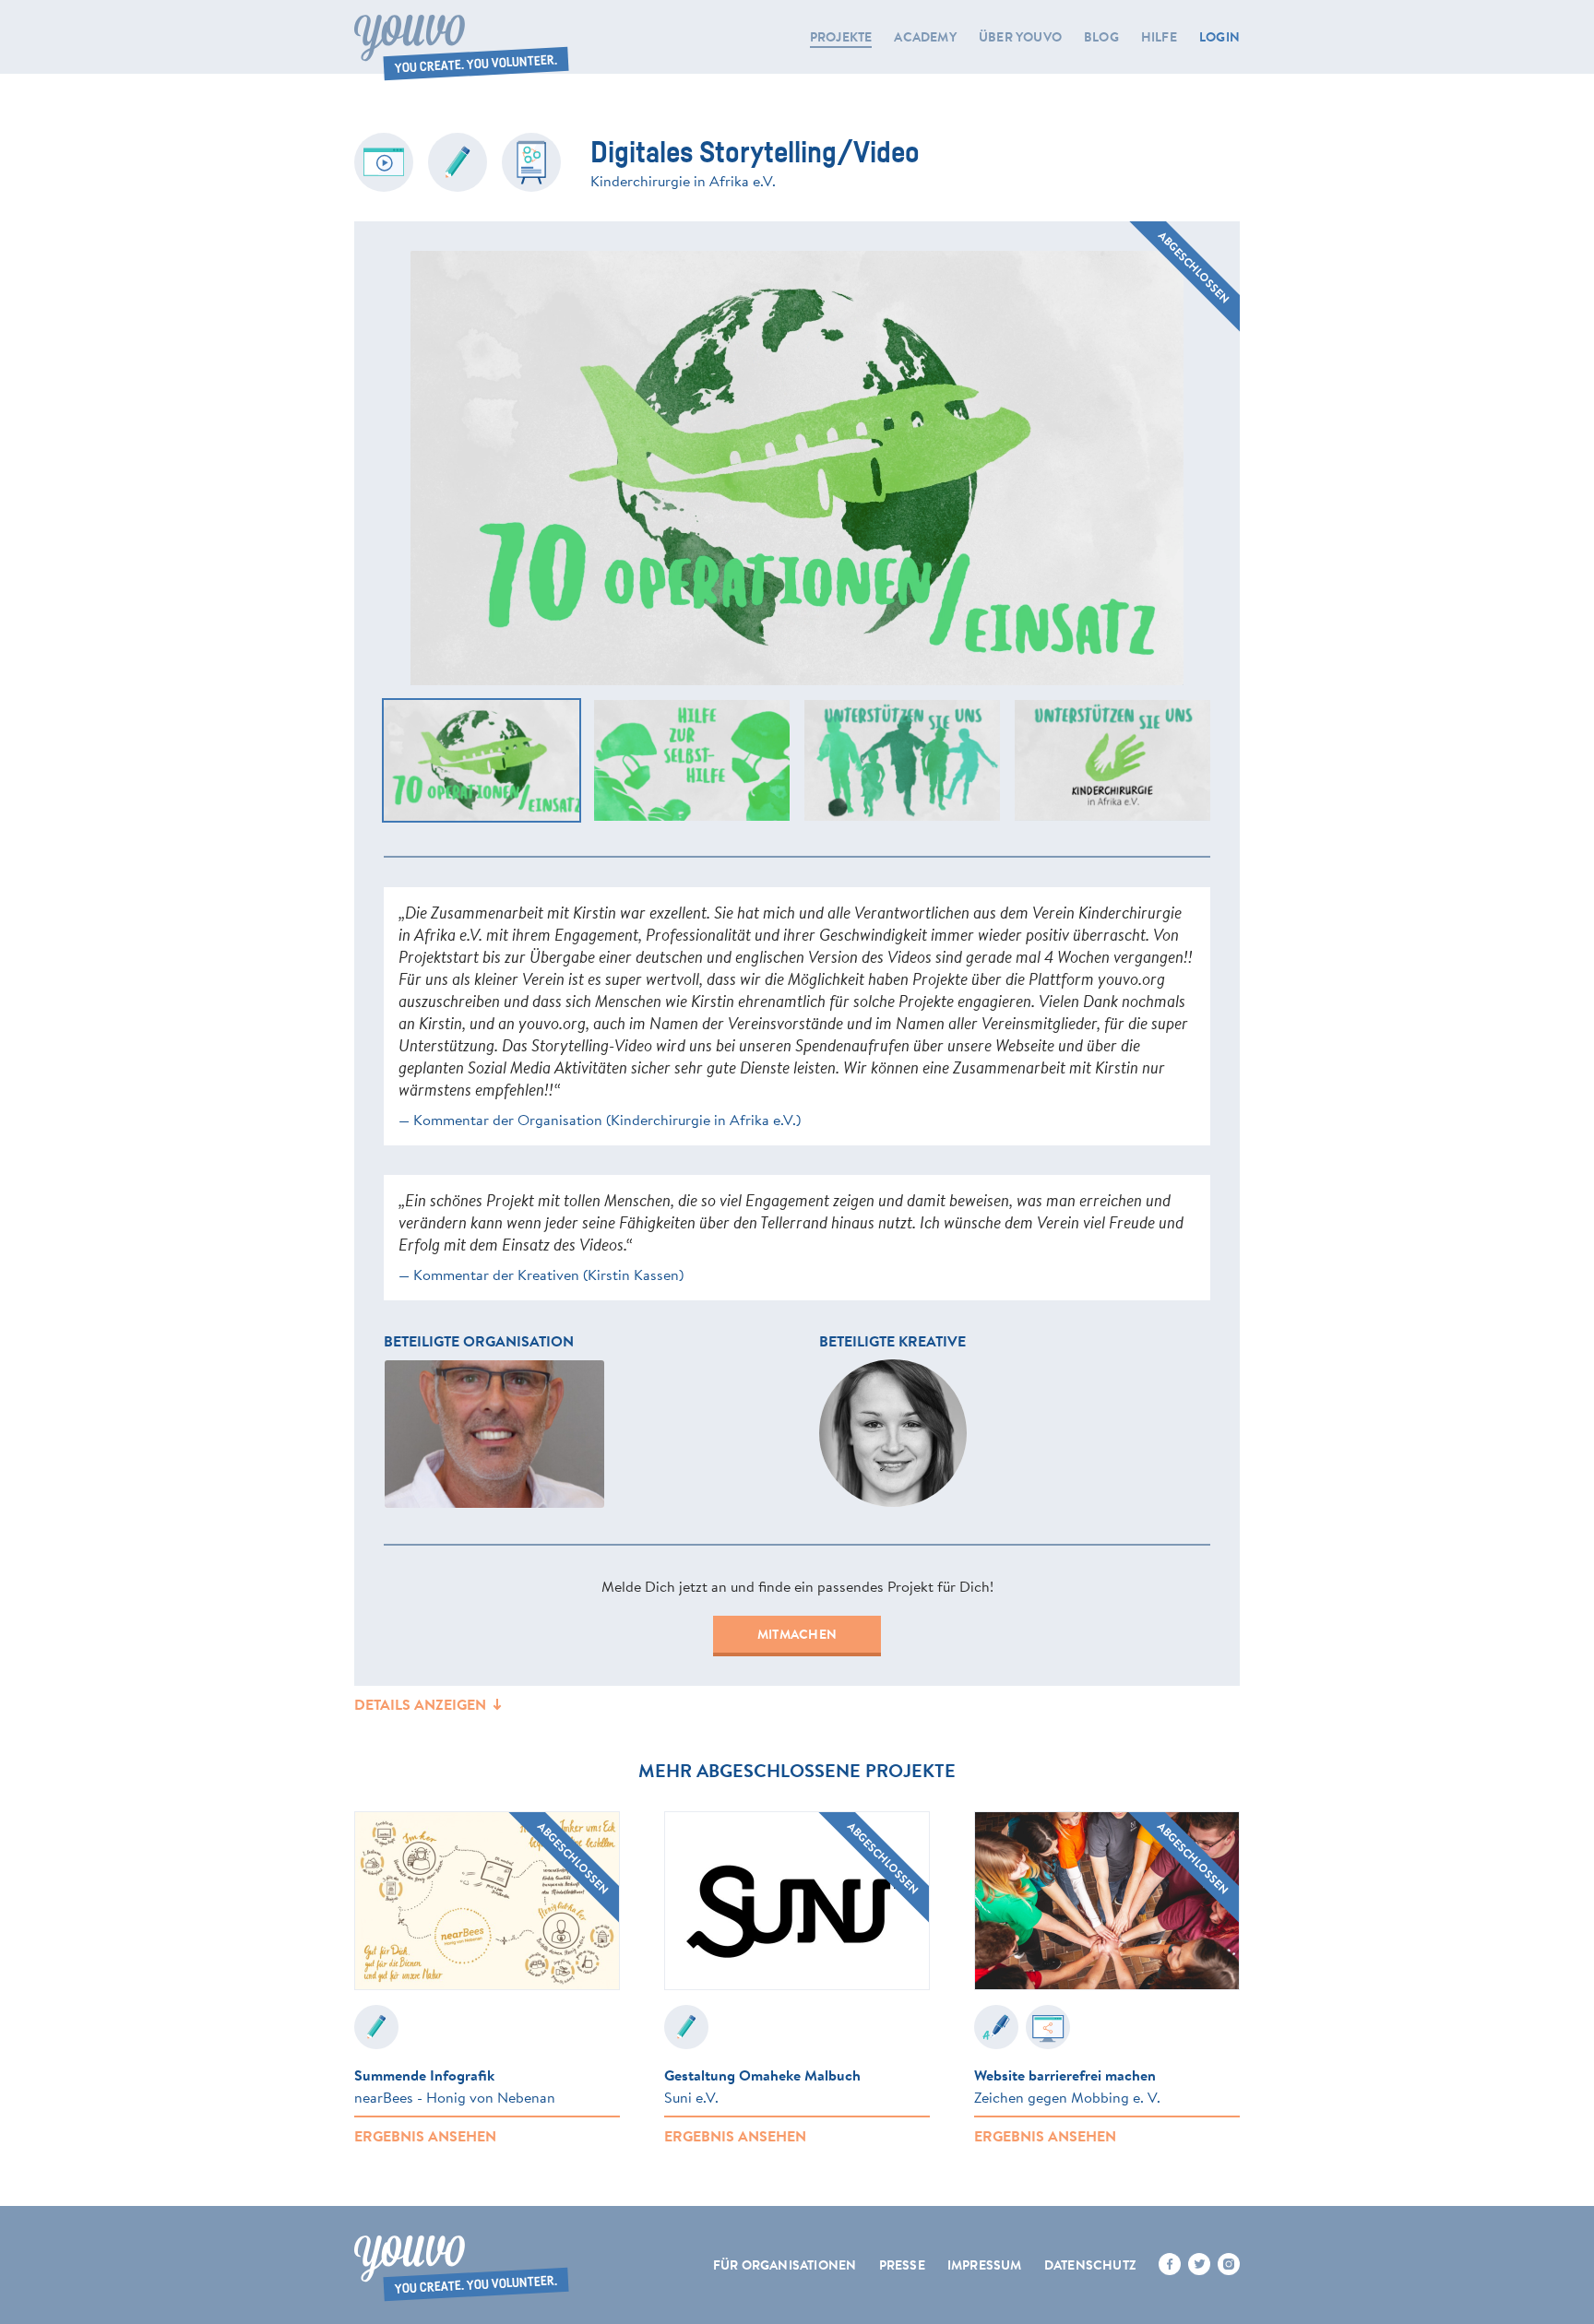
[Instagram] (1229, 2264)
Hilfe (1159, 37)
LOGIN (1219, 37)
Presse (902, 2265)
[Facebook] (1170, 2264)
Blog (1101, 37)
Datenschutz (1090, 2265)
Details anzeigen (422, 1704)
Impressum (985, 2265)
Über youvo (1020, 37)
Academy (925, 37)
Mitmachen (797, 1634)
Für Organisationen (785, 2265)
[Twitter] (1199, 2264)
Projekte (841, 37)
